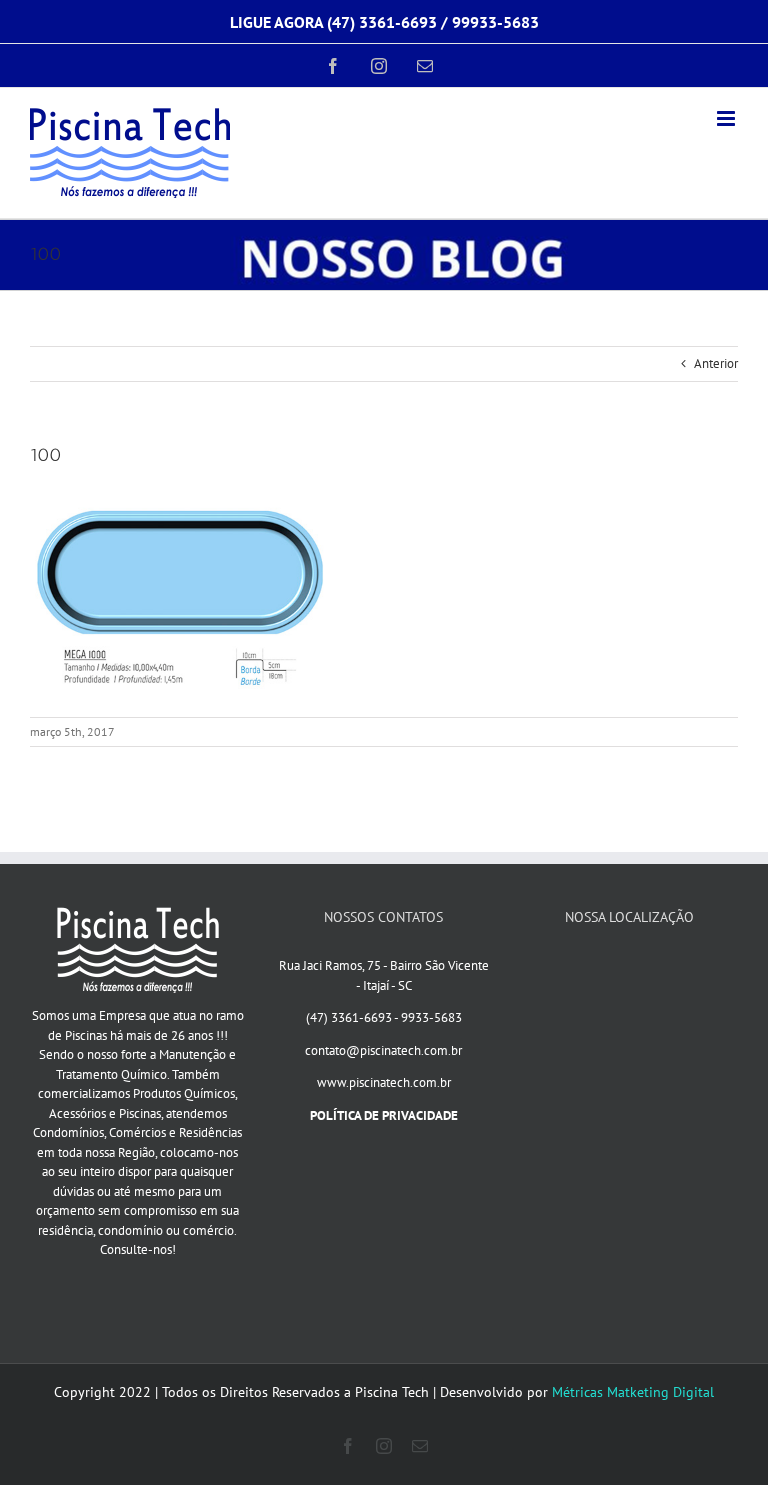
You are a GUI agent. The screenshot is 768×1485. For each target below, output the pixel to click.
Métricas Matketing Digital (633, 1392)
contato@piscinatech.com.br (383, 1050)
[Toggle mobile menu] (727, 118)
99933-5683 (495, 22)
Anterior (716, 363)
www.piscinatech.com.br (384, 1082)
